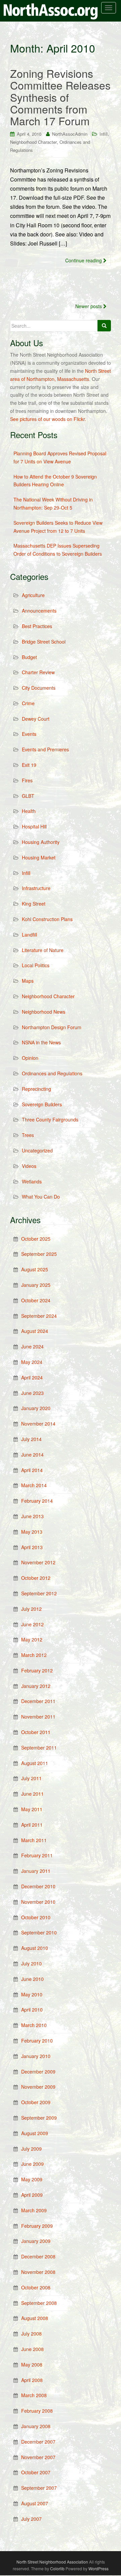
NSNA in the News (41, 1042)
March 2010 (34, 2025)
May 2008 (32, 2365)
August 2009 (35, 2133)
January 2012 (36, 1686)
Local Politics (36, 965)
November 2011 (38, 1717)
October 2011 (36, 1732)
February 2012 (37, 1670)
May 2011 (32, 1809)
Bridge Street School (44, 642)
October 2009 (36, 2102)
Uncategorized (37, 1150)
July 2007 (31, 2519)
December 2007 (38, 2442)
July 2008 (31, 2334)
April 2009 (32, 2195)
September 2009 (39, 2118)
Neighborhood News (44, 1012)
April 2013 (32, 1547)
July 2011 (31, 1778)
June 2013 (32, 1516)
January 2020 (36, 1408)
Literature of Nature (43, 950)
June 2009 (32, 2164)
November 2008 (38, 2272)
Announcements (39, 611)
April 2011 (32, 1825)
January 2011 (36, 1871)
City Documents (39, 688)
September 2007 (39, 2488)
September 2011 (39, 1748)
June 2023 (32, 1393)
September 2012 (39, 1593)
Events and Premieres (45, 749)
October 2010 (36, 1917)
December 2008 (38, 2256)
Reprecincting (36, 1089)
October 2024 (36, 1300)
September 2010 (39, 1932)
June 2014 (32, 1455)
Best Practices (37, 626)
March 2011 (34, 1840)
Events (29, 734)
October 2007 (36, 2472)
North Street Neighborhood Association (52, 2562)
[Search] (104, 326)
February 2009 (37, 2226)
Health (29, 811)
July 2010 (31, 1963)
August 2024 (35, 1331)
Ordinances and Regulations (52, 1073)
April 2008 (32, 2380)
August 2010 (35, 1948)
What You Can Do (41, 1197)
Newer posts (89, 306)
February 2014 (37, 1501)
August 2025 (35, 1269)
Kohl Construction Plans (47, 919)
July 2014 (31, 1439)
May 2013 (32, 1532)
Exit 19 (29, 765)
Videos (29, 1166)
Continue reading (84, 260)
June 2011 (32, 1794)
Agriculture (33, 595)
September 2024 (39, 1316)
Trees (28, 1135)
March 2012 (34, 1655)
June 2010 (32, 1979)
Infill (104, 134)
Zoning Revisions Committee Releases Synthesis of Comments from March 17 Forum (60, 97)
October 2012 (36, 1578)
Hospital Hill (34, 826)
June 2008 (32, 2349)
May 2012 (32, 1639)
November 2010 (38, 1902)
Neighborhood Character (33, 142)
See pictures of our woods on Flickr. (48, 419)
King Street (34, 904)
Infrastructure (36, 888)
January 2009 (36, 2241)
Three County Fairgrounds (50, 1119)
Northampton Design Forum (52, 1027)
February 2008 (37, 2411)
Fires (27, 780)
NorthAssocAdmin (70, 134)
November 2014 (38, 1424)
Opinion (30, 1058)
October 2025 (36, 1239)
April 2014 (32, 1470)
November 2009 (38, 2087)
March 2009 (34, 2210)
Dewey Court (36, 719)
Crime (28, 703)
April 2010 (32, 2010)
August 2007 (35, 2503)
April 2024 (32, 1377)
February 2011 (37, 1855)
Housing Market (39, 857)
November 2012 (38, 1562)
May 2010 (32, 1994)
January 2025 (36, 1285)
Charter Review (38, 672)
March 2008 (34, 2395)
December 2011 (38, 1701)
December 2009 (38, 2072)
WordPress (98, 2568)
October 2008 (36, 2287)
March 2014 (34, 1485)
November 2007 (38, 2457)
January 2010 (36, 2056)
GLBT (28, 796)
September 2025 (39, 1254)
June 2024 (32, 1346)
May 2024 (32, 1362)
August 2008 (35, 2318)
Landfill (29, 935)
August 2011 (35, 1763)
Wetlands (32, 1181)
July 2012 (31, 1609)
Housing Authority (41, 842)
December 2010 (38, 1886)
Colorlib (57, 2568)
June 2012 (32, 1624)
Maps (28, 981)
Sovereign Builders (42, 1104)
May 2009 (32, 2179)
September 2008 (39, 2303)
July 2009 (31, 2149)
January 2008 (36, 2426)
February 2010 (37, 2041)
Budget (29, 657)
